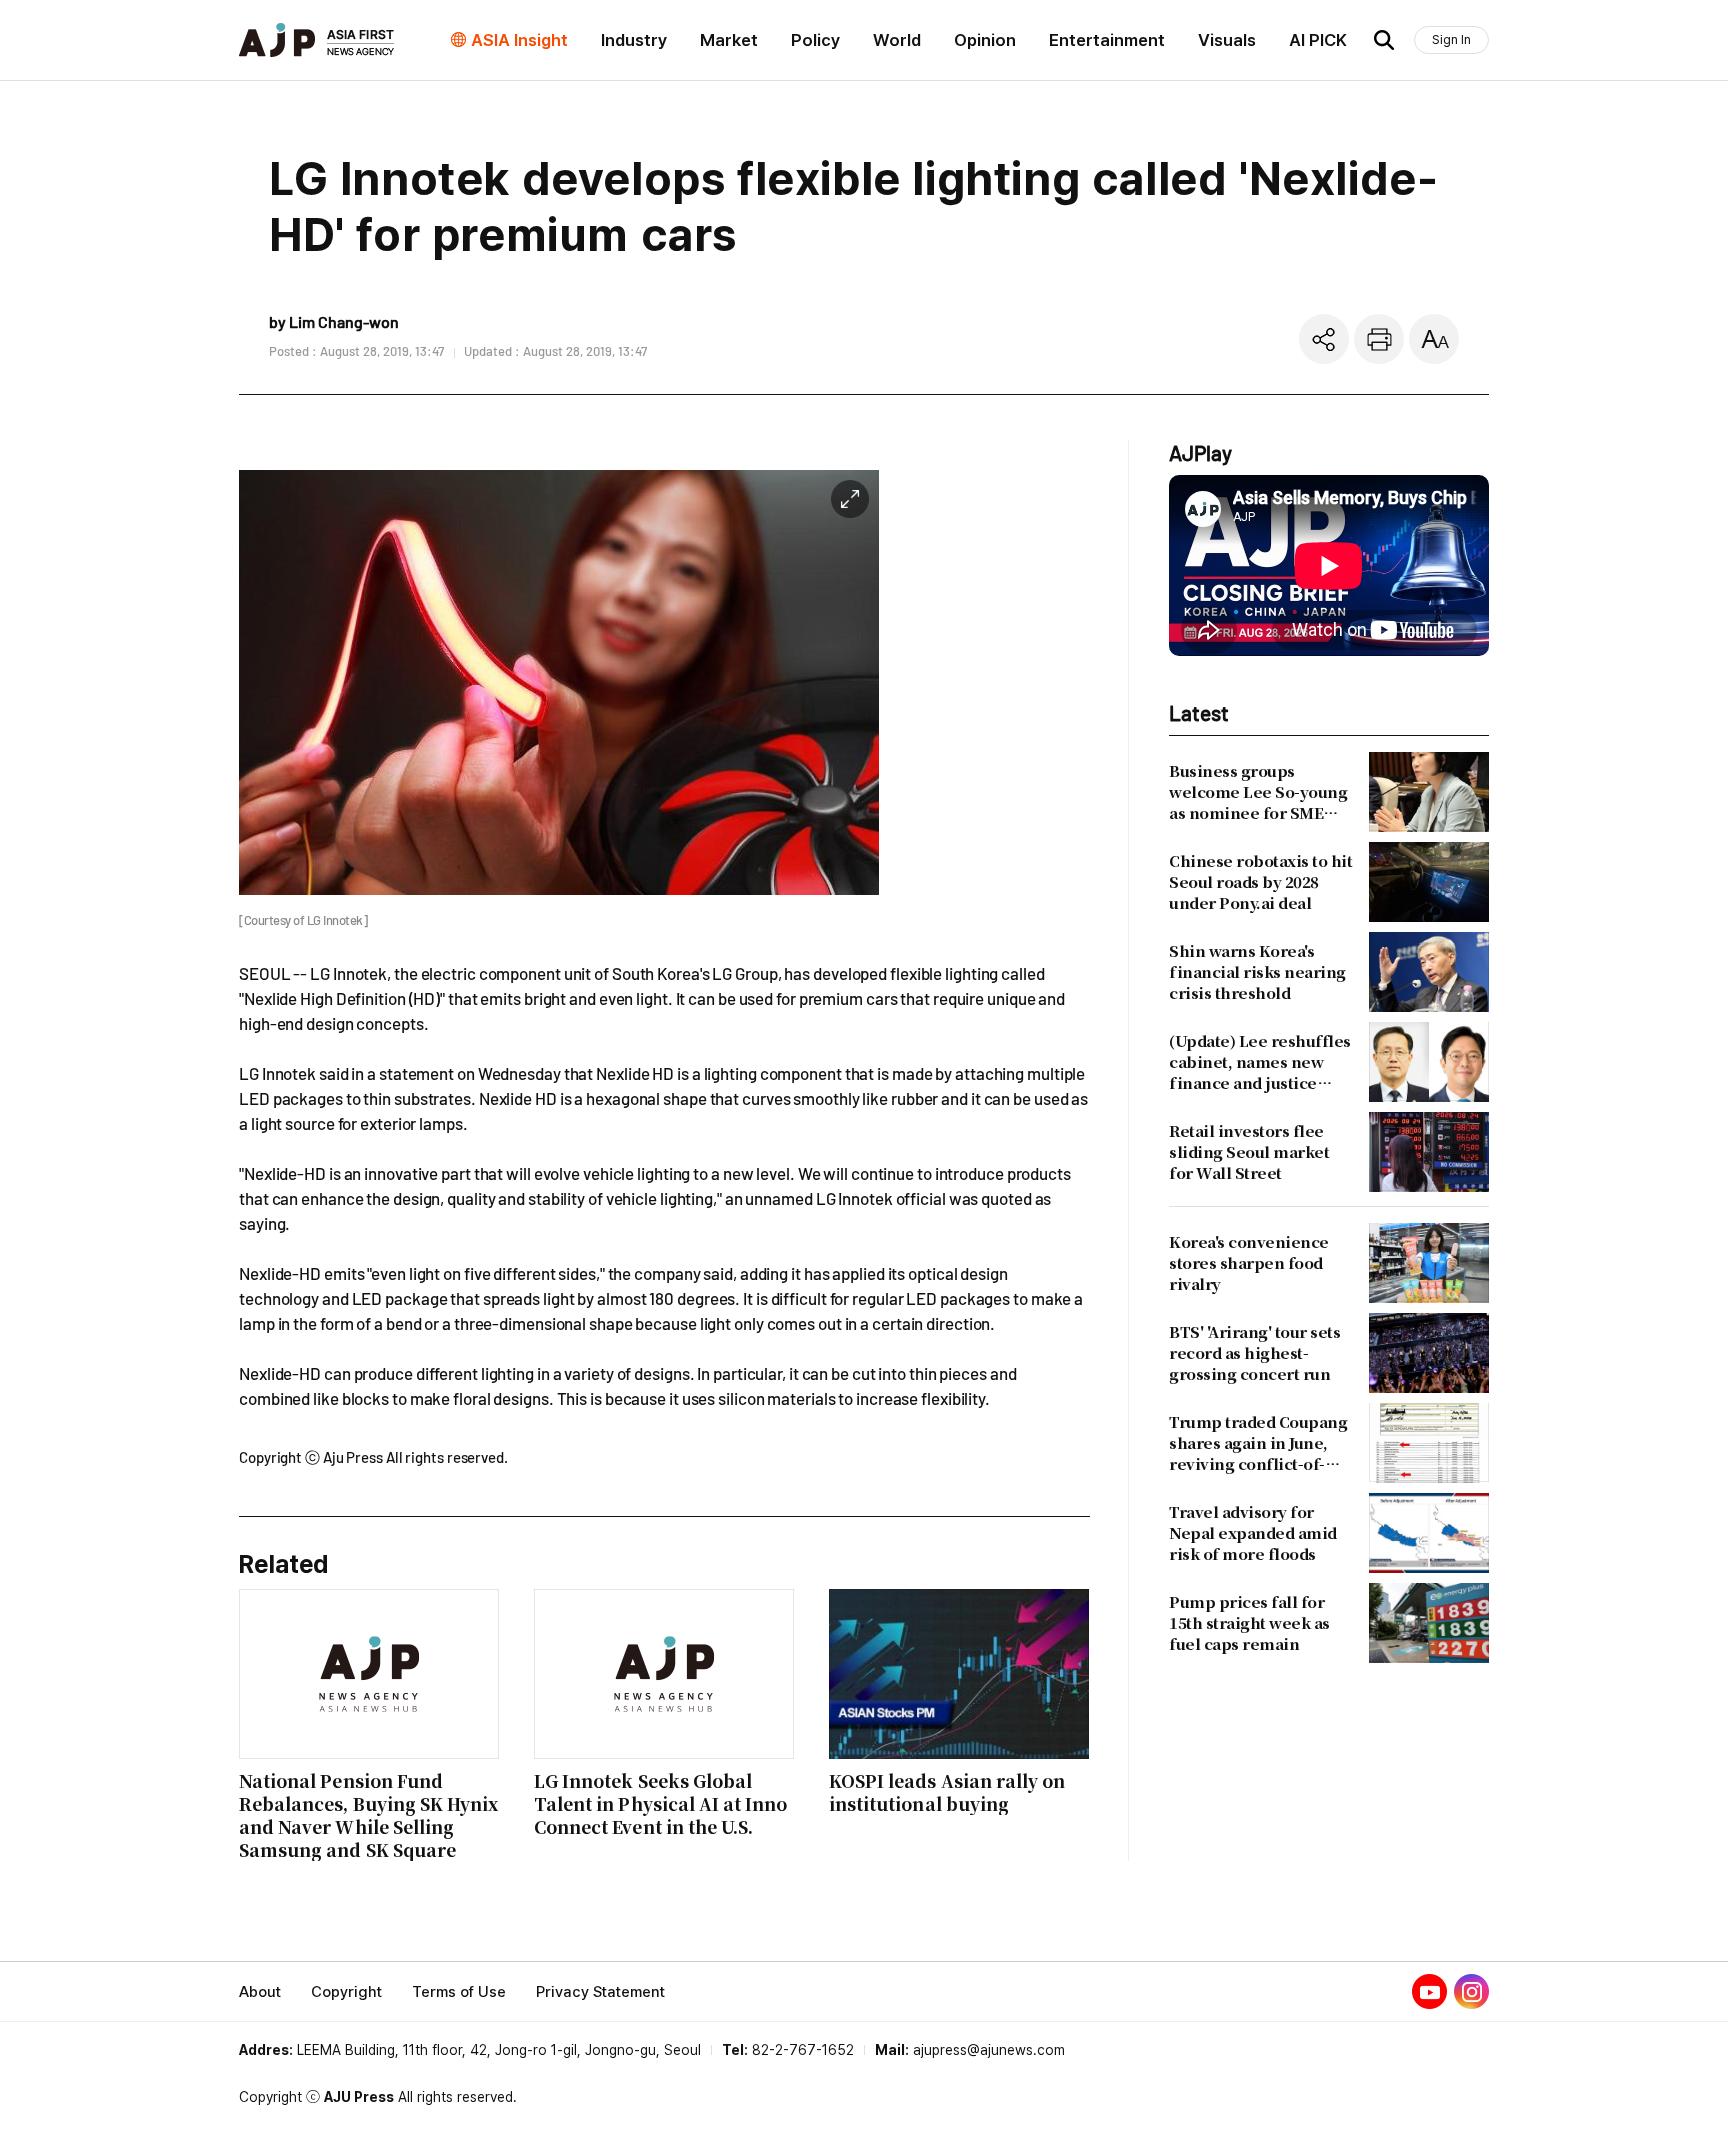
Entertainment (1107, 40)
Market (729, 40)
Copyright (346, 1992)
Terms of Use (459, 1992)
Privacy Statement (600, 1992)
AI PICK (1318, 40)
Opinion (985, 40)
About (260, 1992)
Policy (815, 40)
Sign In (1451, 39)
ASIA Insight (519, 40)
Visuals (1227, 40)
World (897, 40)
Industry (634, 40)
